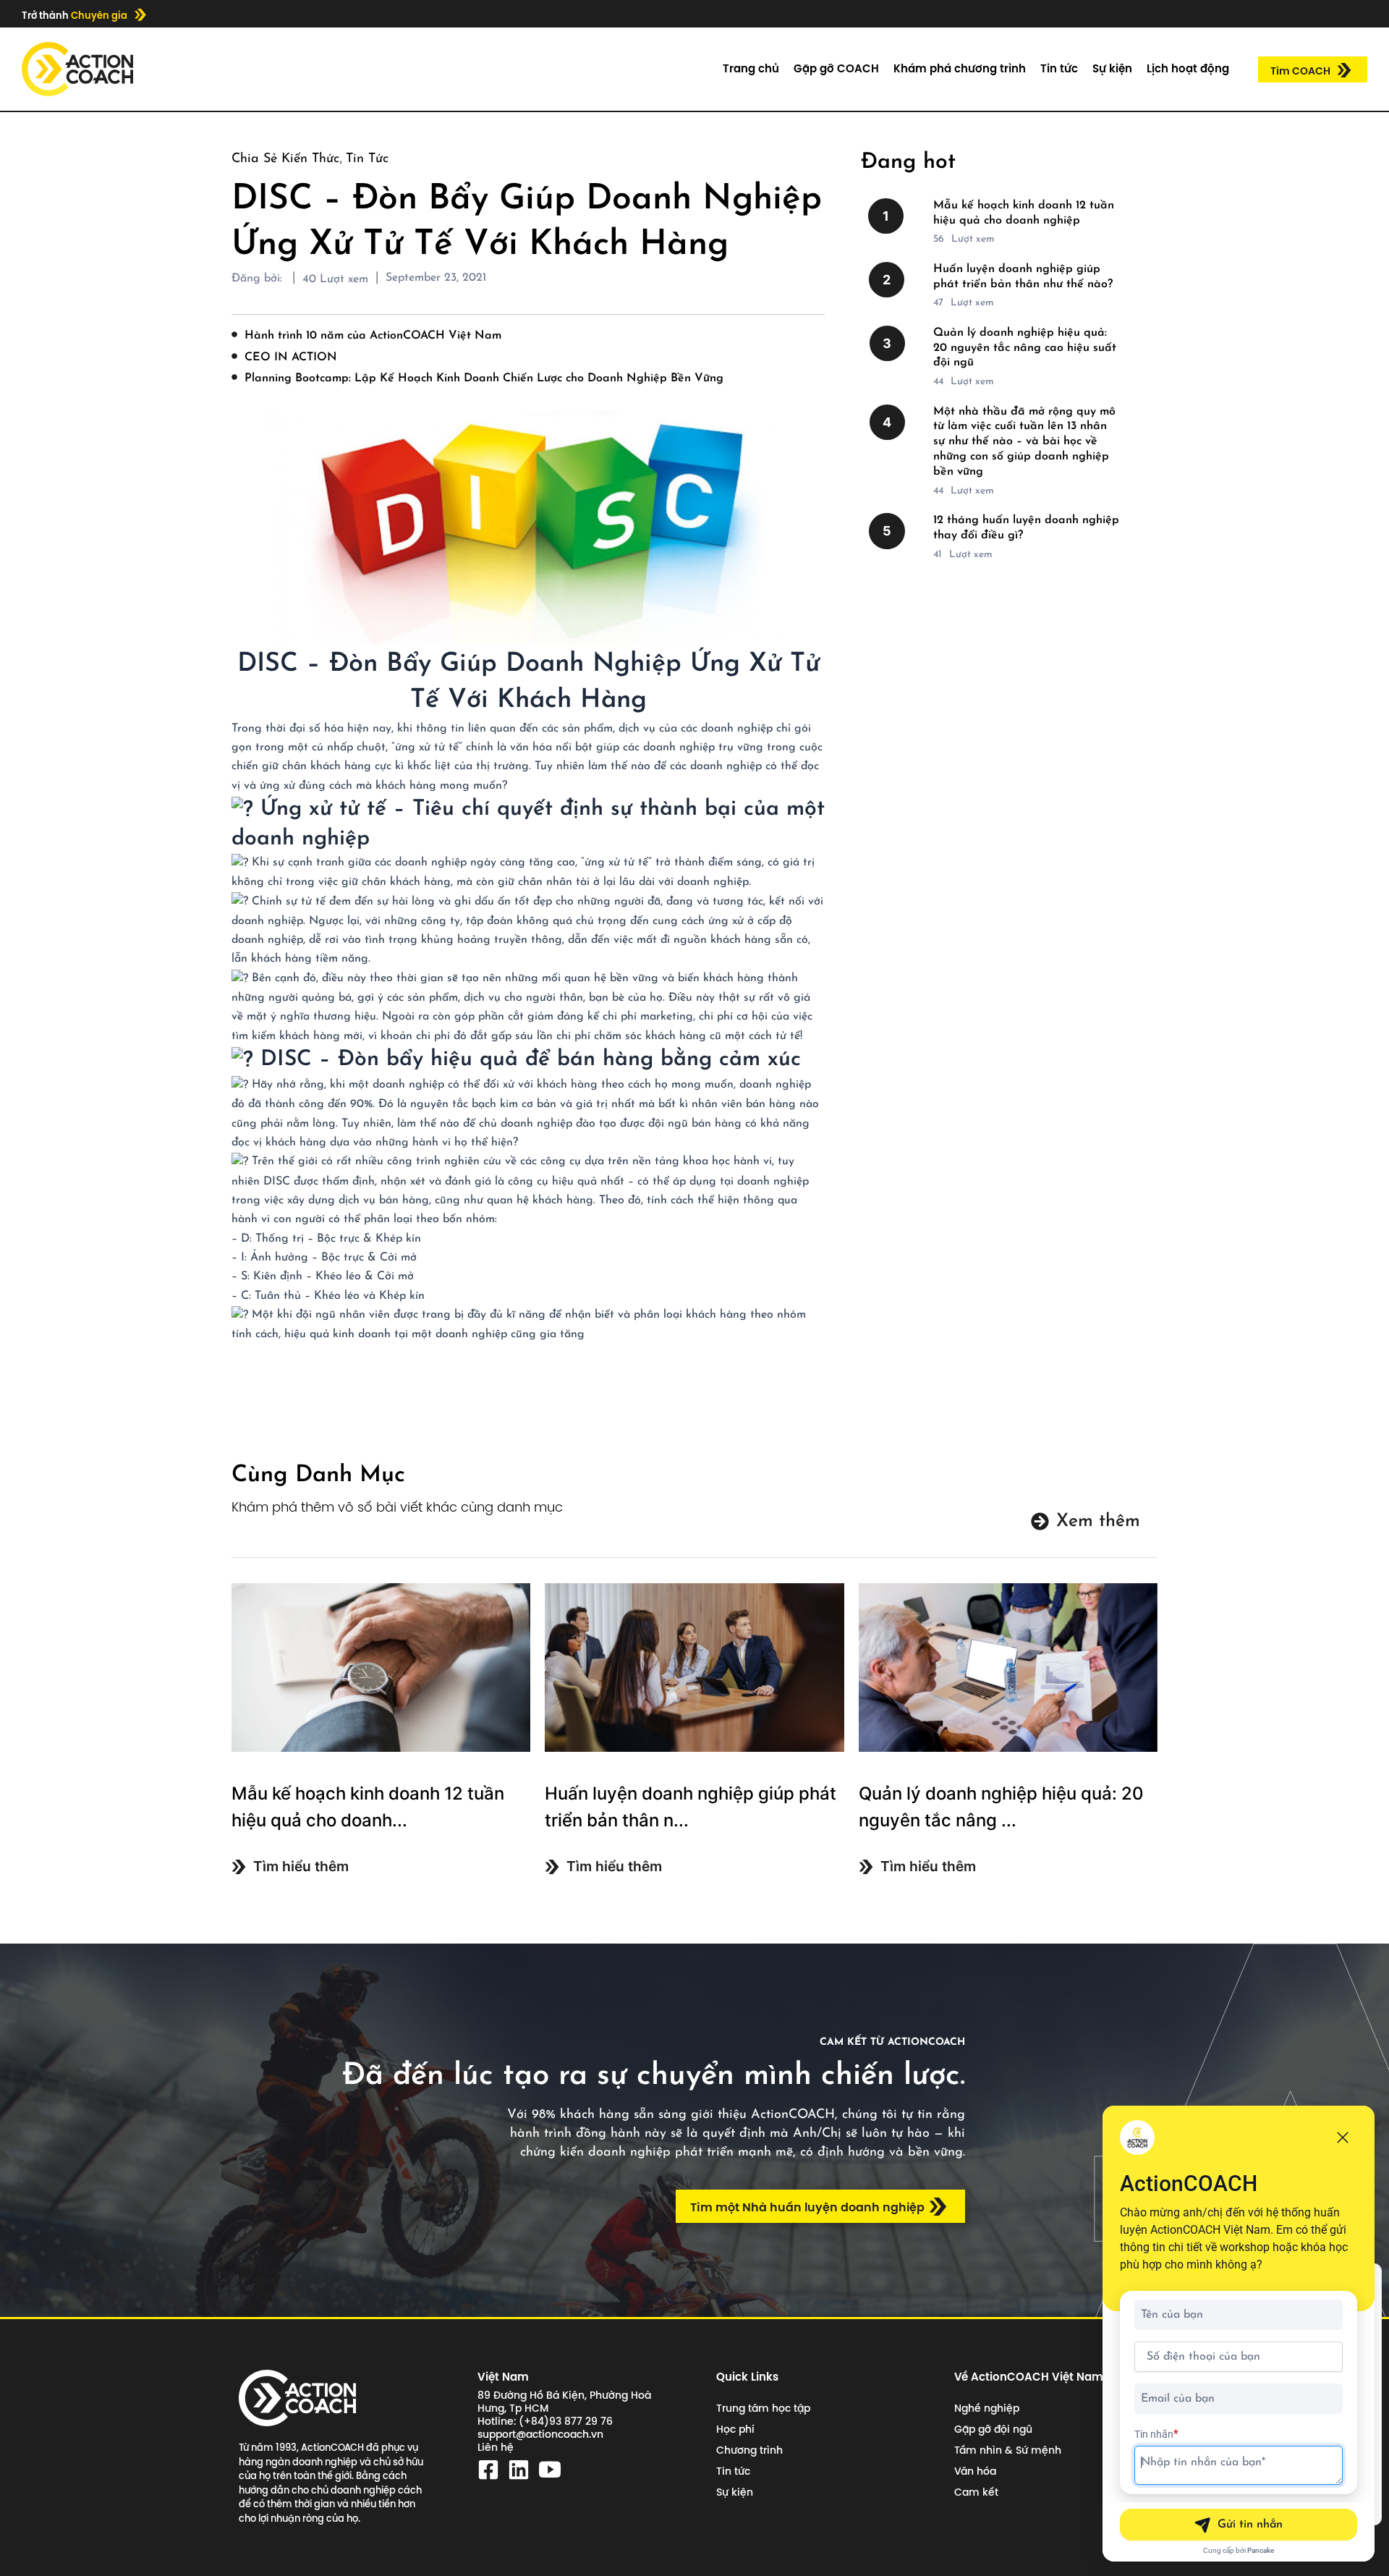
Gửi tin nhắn (1250, 2525)
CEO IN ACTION (291, 357)
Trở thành (75, 15)
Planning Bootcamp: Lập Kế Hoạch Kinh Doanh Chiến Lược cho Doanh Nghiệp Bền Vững (484, 378)
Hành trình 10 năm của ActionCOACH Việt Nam (373, 336)
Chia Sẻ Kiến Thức (285, 159)
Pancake (1261, 2550)
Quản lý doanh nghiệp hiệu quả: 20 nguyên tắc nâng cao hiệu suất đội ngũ (1025, 348)
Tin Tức (367, 159)
